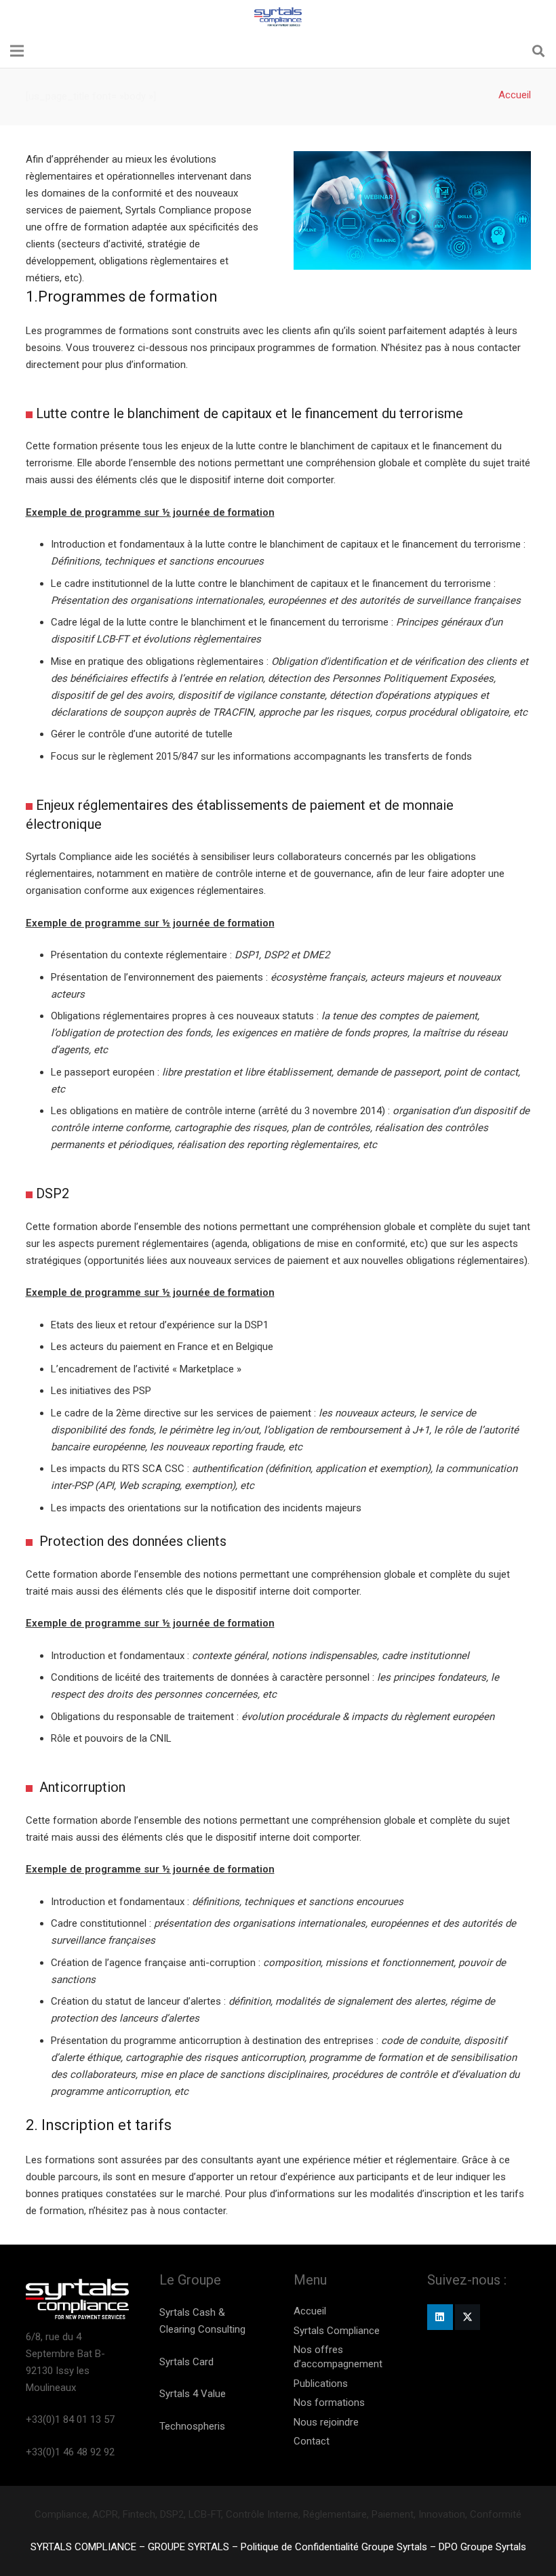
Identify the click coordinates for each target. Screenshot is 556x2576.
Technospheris (192, 2426)
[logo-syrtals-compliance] (278, 17)
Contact (312, 2441)
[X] (468, 2317)
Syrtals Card (186, 2362)
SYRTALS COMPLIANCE (83, 2547)
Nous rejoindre (326, 2422)
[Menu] (17, 51)
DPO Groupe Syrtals (482, 2547)
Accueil (310, 2311)
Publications (321, 2384)
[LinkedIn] (440, 2317)
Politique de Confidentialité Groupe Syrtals (334, 2547)
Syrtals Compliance (337, 2331)
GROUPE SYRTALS (188, 2547)
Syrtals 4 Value (193, 2394)
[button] (538, 51)
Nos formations (329, 2403)
